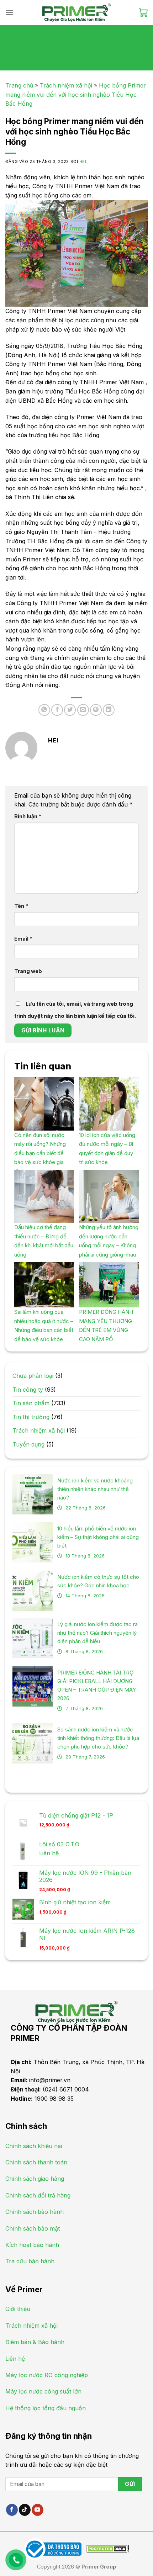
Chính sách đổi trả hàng (38, 2195)
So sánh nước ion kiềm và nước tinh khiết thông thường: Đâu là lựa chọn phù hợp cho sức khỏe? (98, 1738)
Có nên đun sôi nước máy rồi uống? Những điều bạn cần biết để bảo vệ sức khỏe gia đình (40, 1153)
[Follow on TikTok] (25, 2510)
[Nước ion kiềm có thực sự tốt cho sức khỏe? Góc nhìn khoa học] (33, 1591)
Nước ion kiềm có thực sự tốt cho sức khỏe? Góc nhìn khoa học (98, 1581)
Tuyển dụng (28, 1444)
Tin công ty (28, 1390)
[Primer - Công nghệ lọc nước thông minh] (76, 12)
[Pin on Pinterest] (96, 710)
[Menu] (10, 12)
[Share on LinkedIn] (109, 710)
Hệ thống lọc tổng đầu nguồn (46, 2408)
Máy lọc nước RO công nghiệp (47, 2375)
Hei (83, 162)
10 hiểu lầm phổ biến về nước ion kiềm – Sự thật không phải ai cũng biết (98, 1537)
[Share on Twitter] (70, 710)
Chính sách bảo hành (35, 2212)
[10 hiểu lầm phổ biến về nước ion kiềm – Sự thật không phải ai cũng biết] (33, 1542)
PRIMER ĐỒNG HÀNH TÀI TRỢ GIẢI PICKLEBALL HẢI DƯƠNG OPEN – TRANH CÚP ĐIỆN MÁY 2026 (97, 1685)
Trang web (28, 971)
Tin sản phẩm (31, 1403)
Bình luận (28, 816)
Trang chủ (19, 85)
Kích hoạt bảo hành (32, 2245)
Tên (21, 906)
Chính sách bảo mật (33, 2228)
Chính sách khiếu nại (34, 2146)
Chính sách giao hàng (35, 2179)
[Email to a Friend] (83, 710)
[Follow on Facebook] (12, 2510)
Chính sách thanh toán (36, 2162)
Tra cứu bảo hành (30, 2261)
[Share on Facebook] (57, 710)
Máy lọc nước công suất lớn (43, 2391)
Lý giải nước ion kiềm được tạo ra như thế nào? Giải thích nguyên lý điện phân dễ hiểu (97, 1633)
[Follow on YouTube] (38, 2510)
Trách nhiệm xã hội (66, 85)
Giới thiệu (18, 2309)
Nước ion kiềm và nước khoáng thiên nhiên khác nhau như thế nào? (95, 1489)
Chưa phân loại (33, 1376)
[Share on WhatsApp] (44, 710)
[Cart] (143, 12)
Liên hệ (49, 1853)
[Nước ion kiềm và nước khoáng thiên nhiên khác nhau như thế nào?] (33, 1494)
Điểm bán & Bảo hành (35, 2342)
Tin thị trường (31, 1417)
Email (23, 939)
